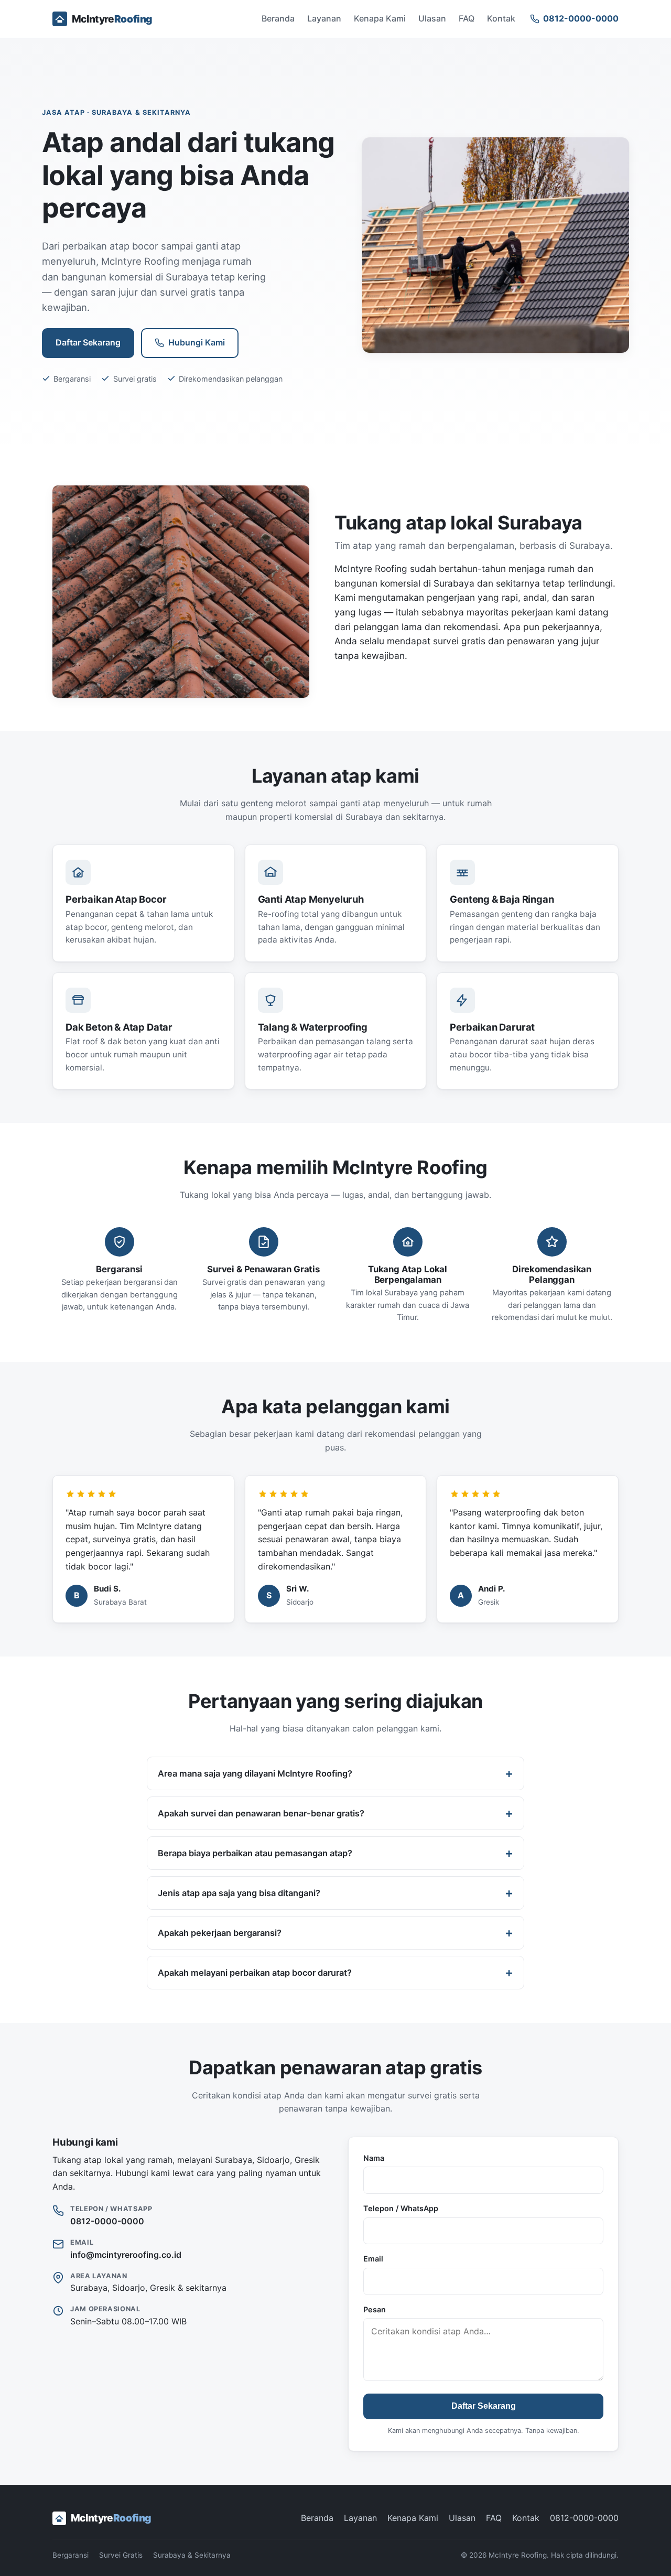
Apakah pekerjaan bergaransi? (220, 1933)
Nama (374, 2158)
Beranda (278, 18)
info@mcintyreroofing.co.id (126, 2255)
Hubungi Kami (197, 342)
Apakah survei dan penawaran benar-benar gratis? (261, 1813)
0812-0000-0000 (107, 2221)
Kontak (501, 18)
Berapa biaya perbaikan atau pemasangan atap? (255, 1853)
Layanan (324, 18)
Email (373, 2259)
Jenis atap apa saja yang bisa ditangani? (239, 1893)
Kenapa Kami (380, 18)
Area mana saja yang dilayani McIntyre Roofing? (255, 1773)
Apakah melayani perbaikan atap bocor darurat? (255, 1973)
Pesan (375, 2309)
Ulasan (432, 18)
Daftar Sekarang (88, 342)
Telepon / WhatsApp (401, 2208)
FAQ (467, 18)
